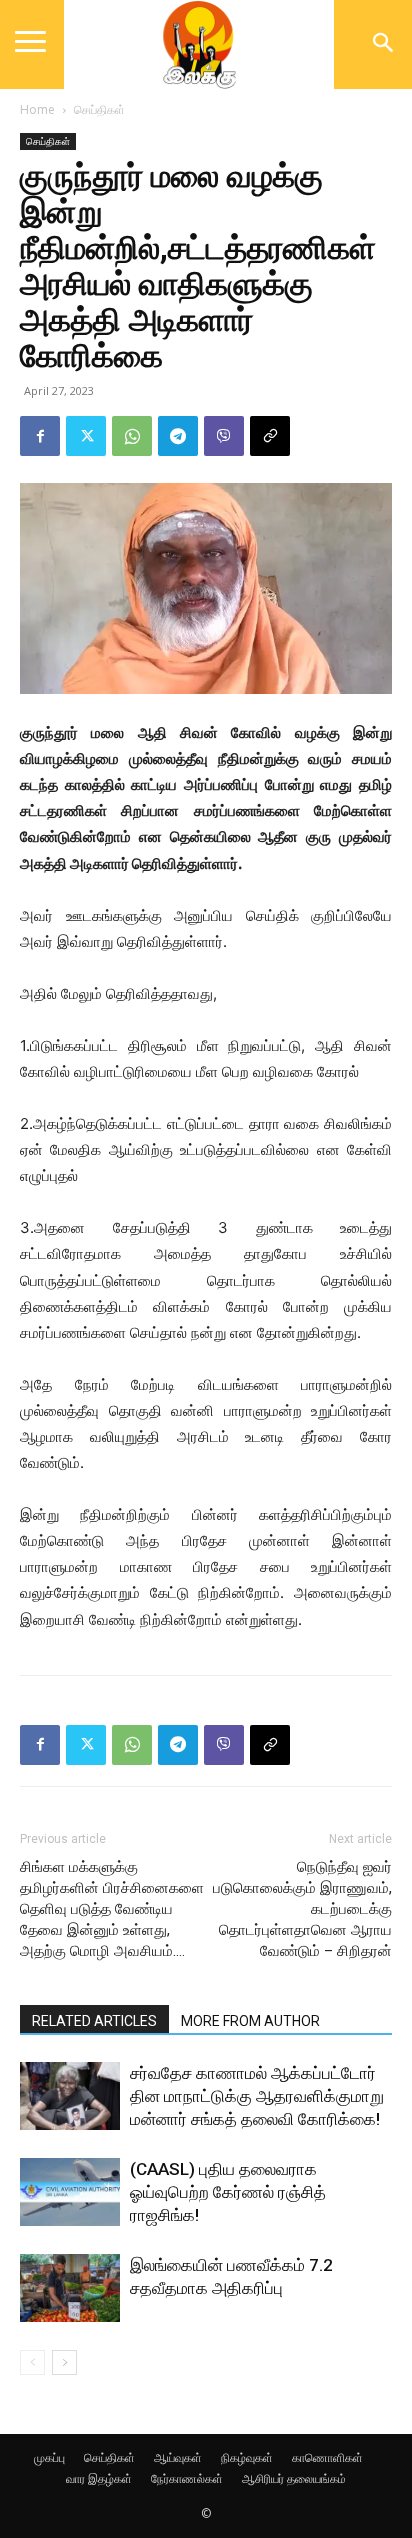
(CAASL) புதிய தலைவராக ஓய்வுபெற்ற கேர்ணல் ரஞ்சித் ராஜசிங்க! (228, 2192)
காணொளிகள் (327, 2457)
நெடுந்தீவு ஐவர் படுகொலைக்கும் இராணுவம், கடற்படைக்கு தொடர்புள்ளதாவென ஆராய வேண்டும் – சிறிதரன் (302, 1909)
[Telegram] (178, 436)
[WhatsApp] (132, 436)
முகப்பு (49, 2457)
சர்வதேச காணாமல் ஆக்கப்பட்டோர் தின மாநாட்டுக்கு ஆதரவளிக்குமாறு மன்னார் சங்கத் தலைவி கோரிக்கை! (257, 2096)
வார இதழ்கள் (99, 2478)
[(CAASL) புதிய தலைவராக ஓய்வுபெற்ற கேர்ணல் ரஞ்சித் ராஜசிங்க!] (70, 2192)
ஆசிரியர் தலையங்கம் (294, 2478)
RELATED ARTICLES (94, 2021)
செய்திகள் (99, 109)
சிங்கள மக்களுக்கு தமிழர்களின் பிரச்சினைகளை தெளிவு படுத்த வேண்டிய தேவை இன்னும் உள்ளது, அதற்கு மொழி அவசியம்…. (112, 1909)
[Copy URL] (270, 436)
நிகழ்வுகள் (247, 2457)
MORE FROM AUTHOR (250, 2021)
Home (37, 109)
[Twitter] (86, 436)
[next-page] (64, 2362)
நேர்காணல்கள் (187, 2478)
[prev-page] (32, 2362)
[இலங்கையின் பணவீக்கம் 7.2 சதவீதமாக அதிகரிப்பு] (70, 2288)
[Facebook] (40, 436)
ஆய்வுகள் (178, 2457)
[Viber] (224, 436)
